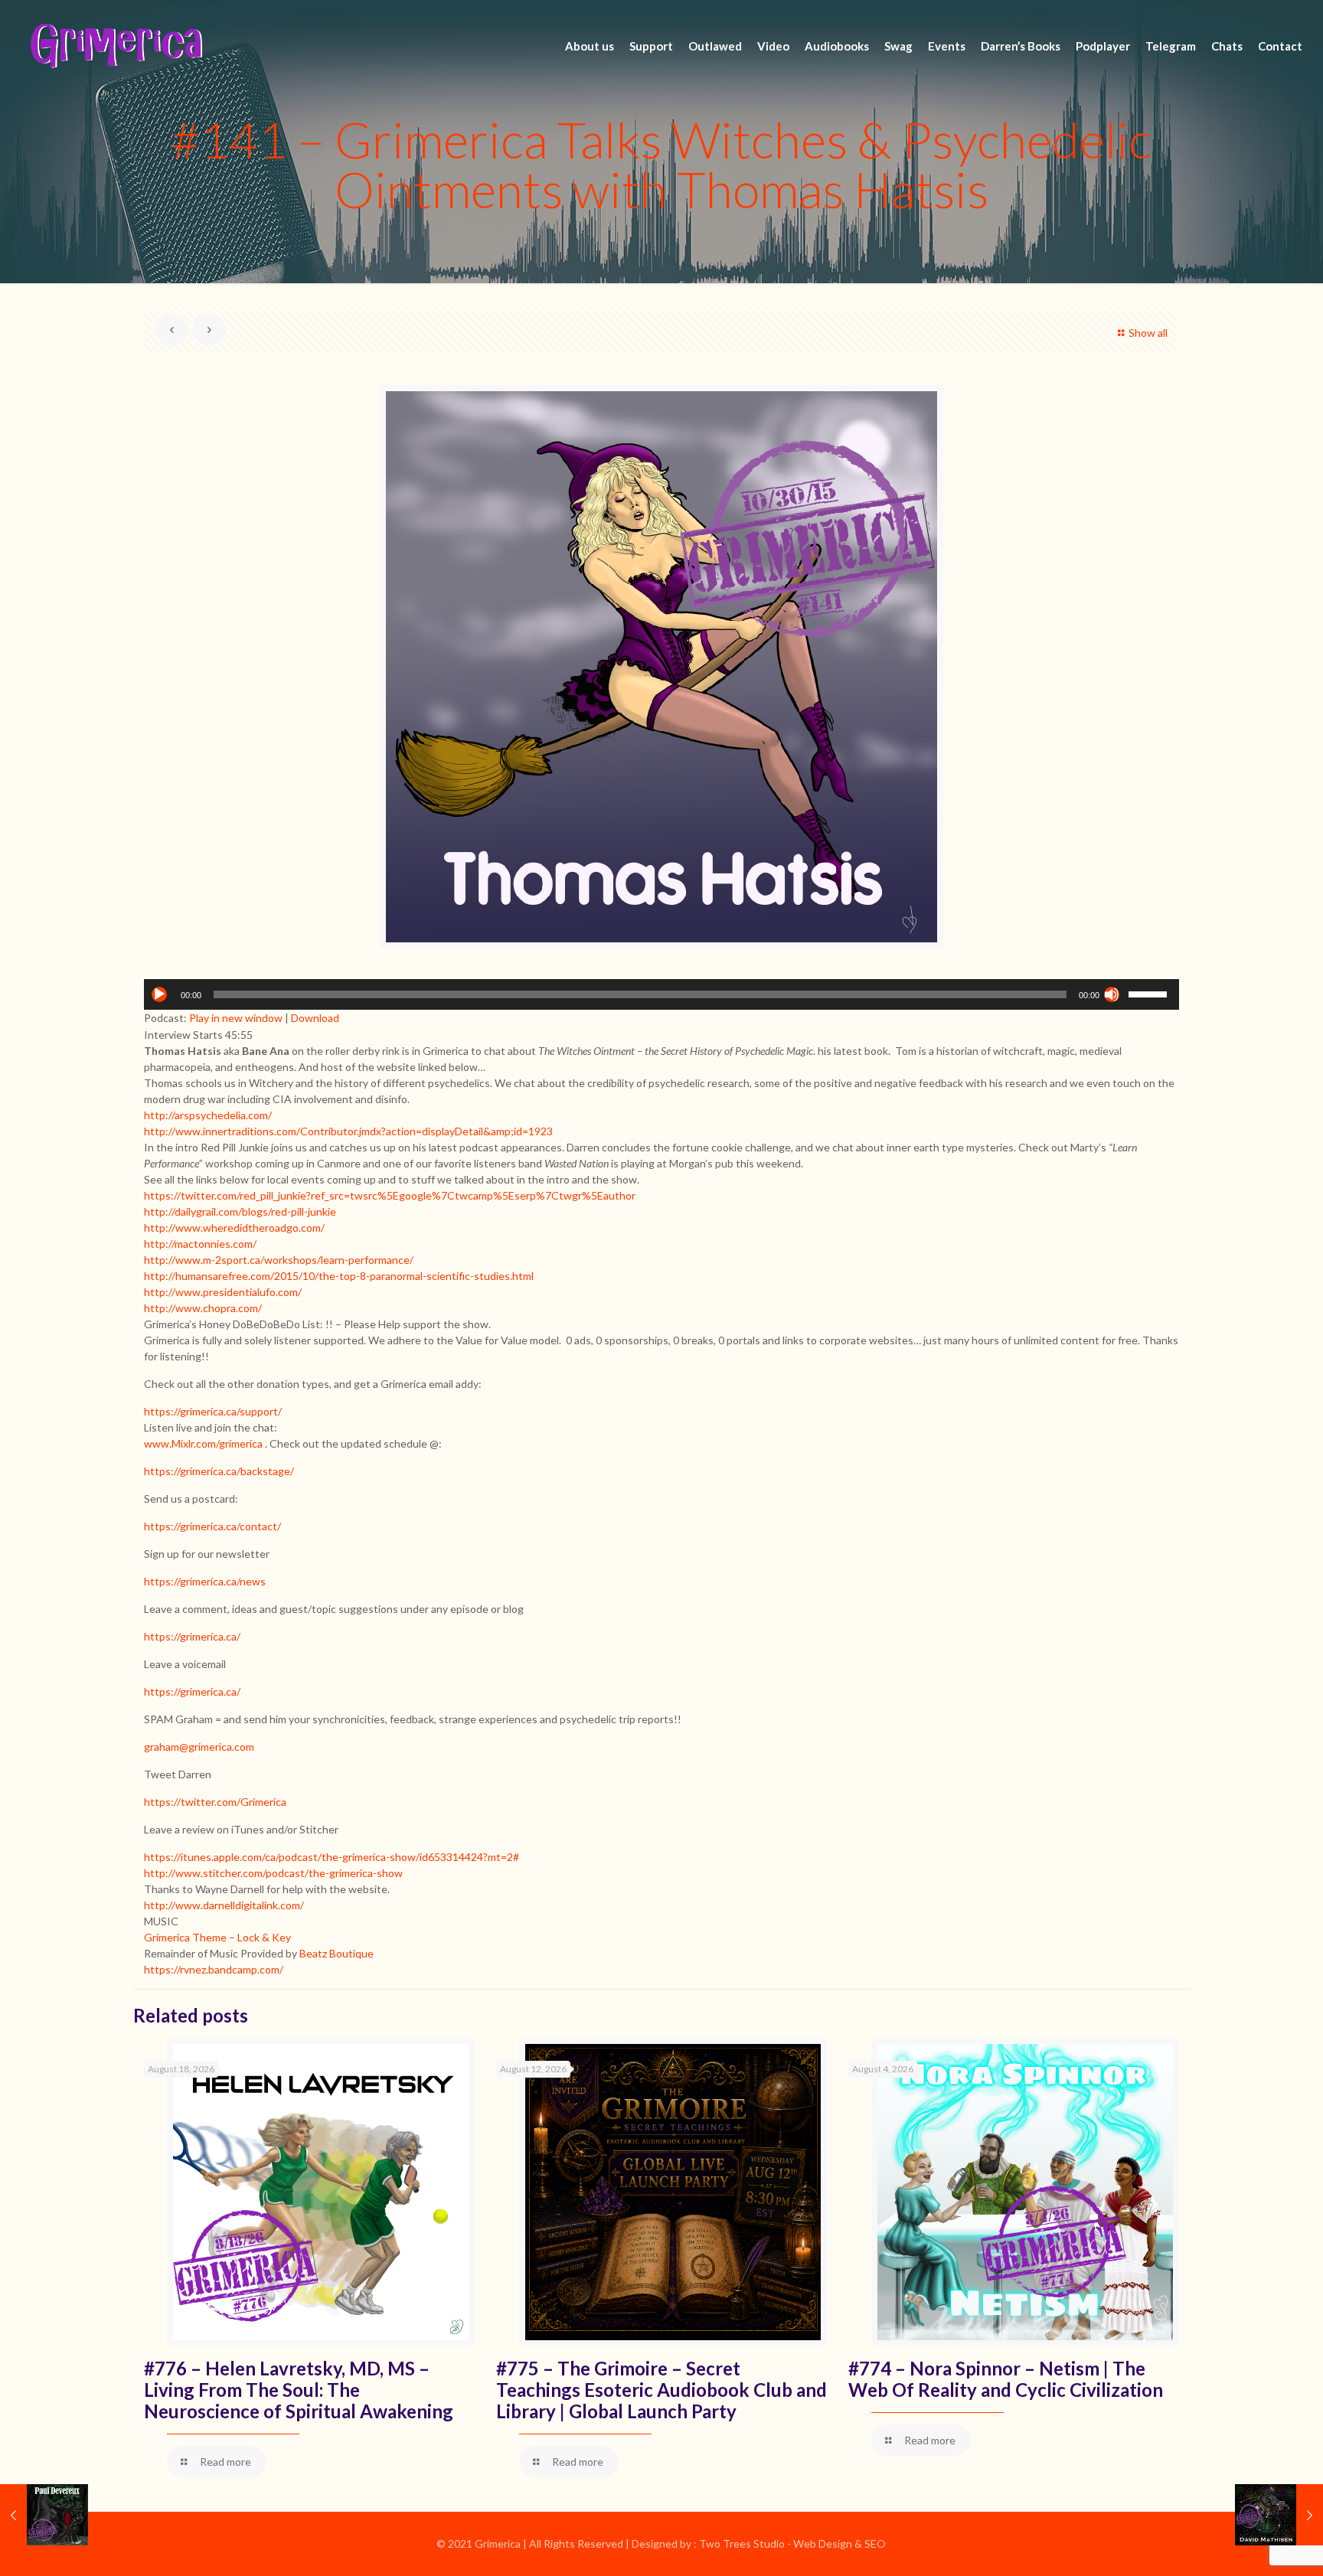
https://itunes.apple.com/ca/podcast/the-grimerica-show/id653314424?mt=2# (332, 1857)
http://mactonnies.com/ (200, 1244)
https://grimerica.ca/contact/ (212, 1526)
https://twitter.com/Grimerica (215, 1802)
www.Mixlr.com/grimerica (203, 1443)
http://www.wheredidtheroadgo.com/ (234, 1228)
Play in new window (236, 1018)
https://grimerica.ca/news (205, 1581)
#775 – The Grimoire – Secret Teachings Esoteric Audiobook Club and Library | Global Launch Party (661, 2390)
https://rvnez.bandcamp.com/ (214, 1969)
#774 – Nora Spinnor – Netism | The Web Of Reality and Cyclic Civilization (1006, 2379)
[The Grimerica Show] (115, 46)
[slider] (1150, 993)
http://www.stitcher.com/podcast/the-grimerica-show (273, 1873)
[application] (661, 994)
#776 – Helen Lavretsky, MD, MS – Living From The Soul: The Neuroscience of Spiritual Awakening (299, 2390)
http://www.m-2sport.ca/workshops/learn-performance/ (279, 1260)
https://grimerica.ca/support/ (213, 1411)
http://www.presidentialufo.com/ (223, 1292)
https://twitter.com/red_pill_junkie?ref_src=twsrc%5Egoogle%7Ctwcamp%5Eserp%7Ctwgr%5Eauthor (390, 1195)
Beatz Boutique (336, 1953)
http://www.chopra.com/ (203, 1308)
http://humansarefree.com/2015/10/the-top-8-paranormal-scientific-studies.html (339, 1276)
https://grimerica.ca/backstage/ (219, 1471)
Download (315, 1018)
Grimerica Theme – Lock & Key (217, 1937)
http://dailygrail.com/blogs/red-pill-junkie (240, 1211)
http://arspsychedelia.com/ (208, 1115)
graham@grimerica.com (199, 1747)
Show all (1148, 333)
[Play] (159, 994)
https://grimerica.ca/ (192, 1636)
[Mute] (1112, 994)
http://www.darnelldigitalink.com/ (224, 1905)
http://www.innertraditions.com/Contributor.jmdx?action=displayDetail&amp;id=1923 (348, 1131)
